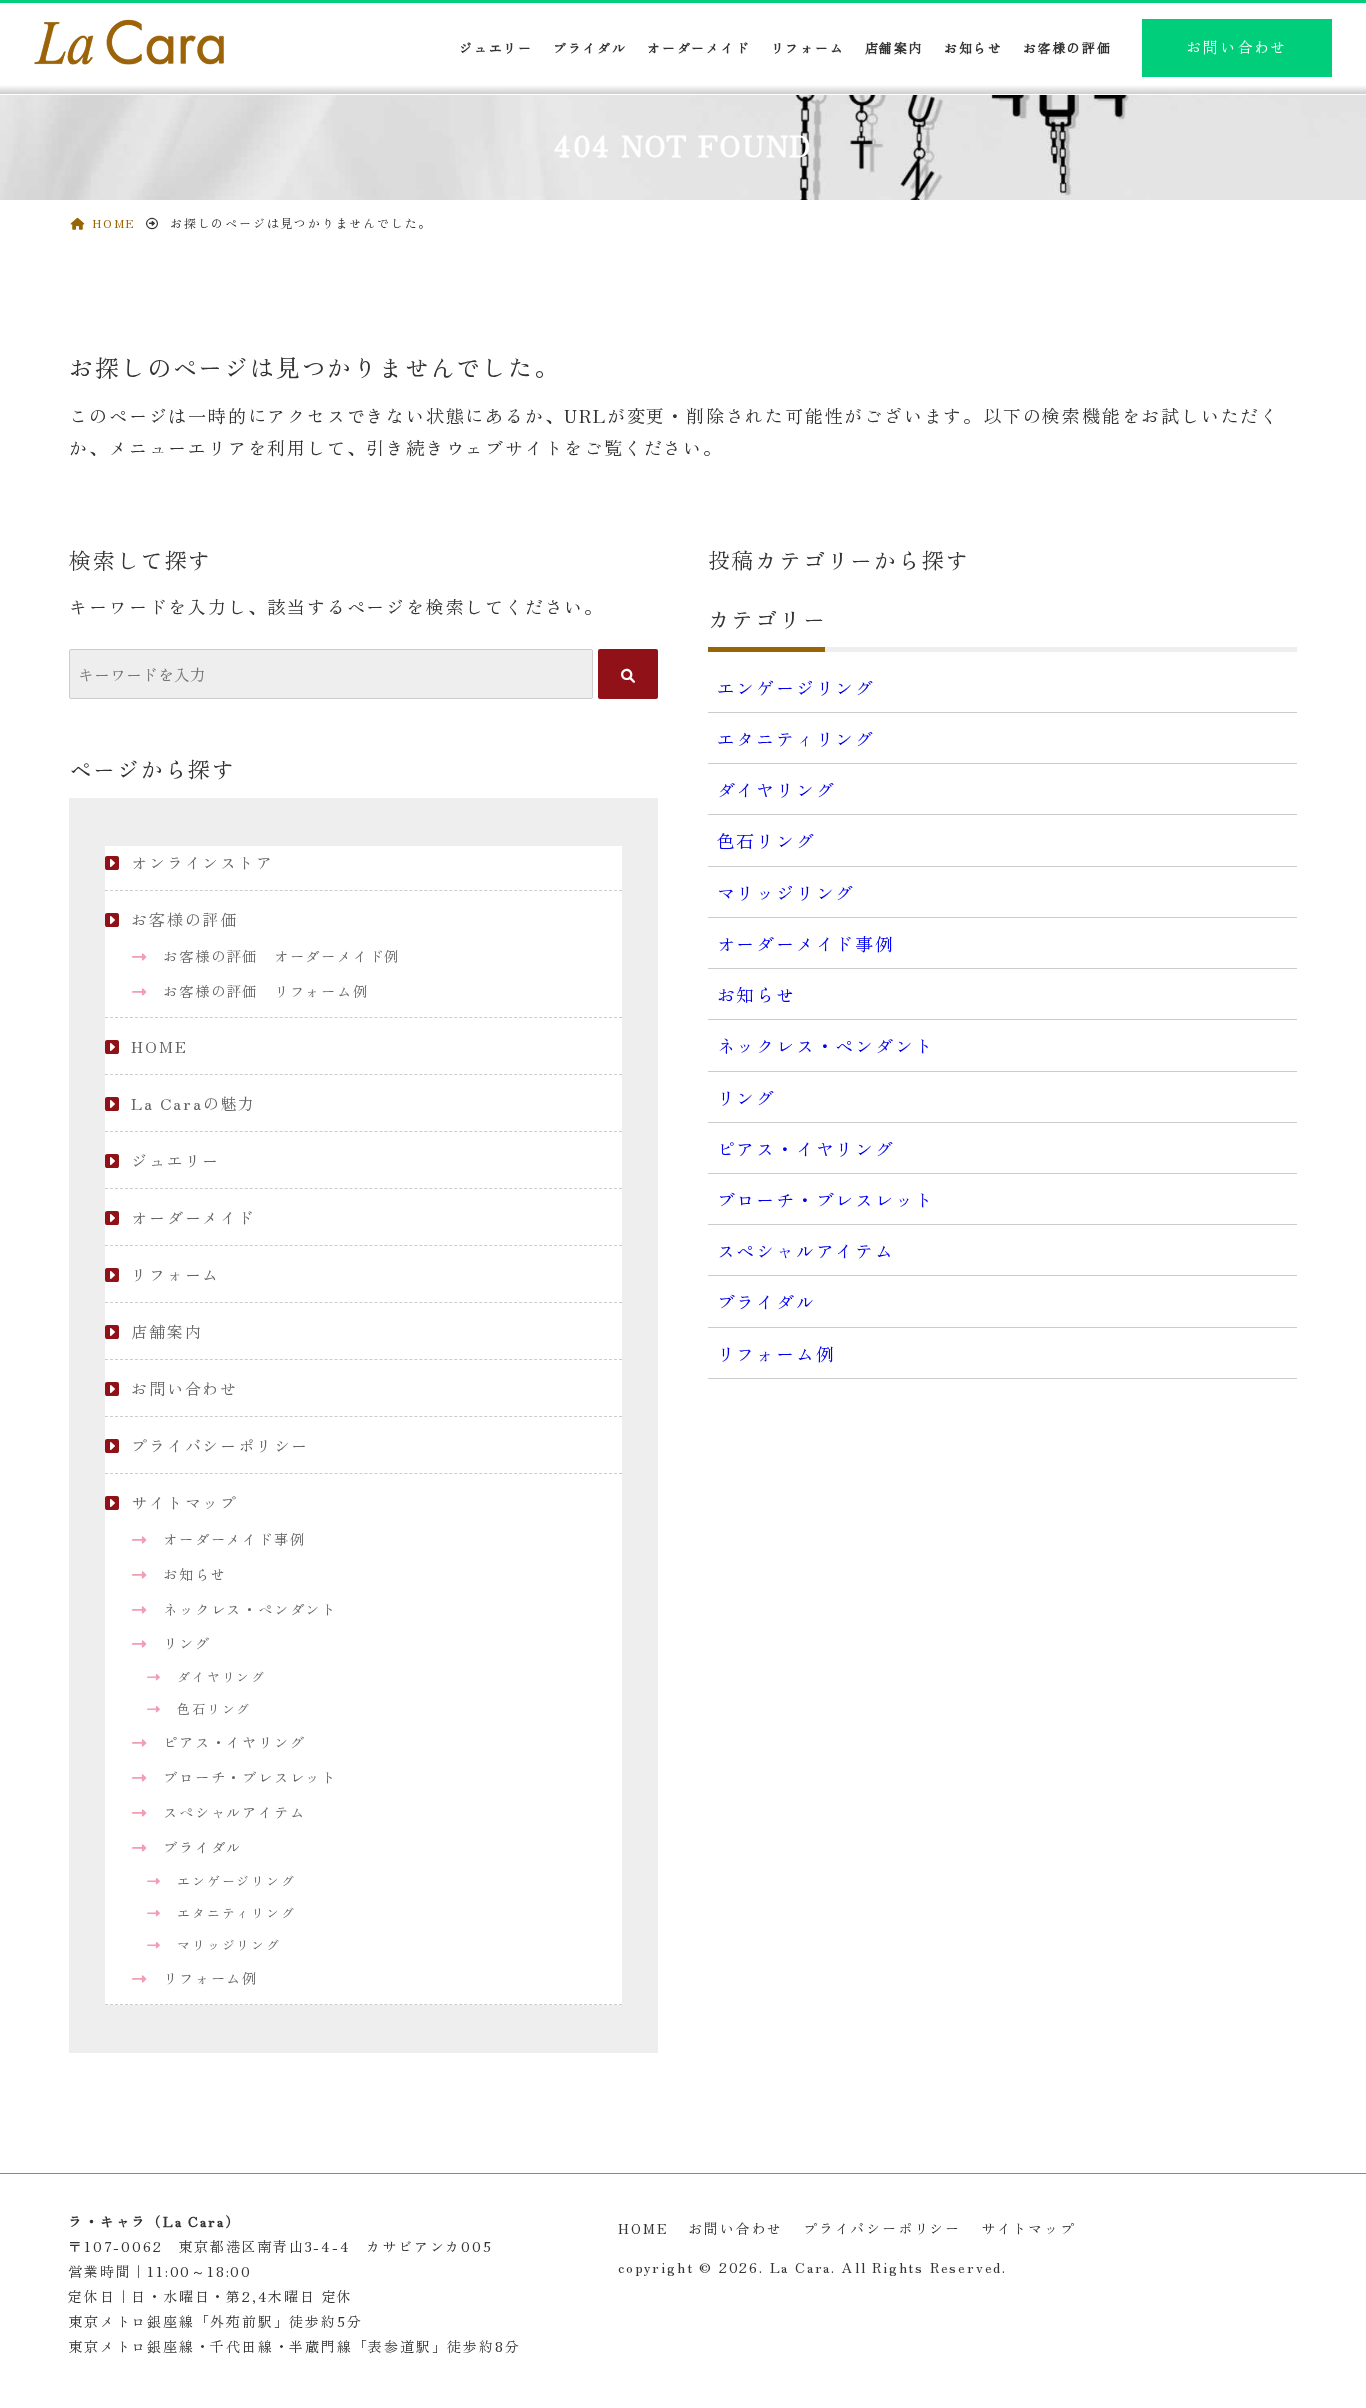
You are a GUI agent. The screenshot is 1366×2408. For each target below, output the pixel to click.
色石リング (214, 1708)
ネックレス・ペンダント (250, 1608)
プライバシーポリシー (220, 1445)
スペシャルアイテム (234, 1811)
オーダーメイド (699, 47)
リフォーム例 (210, 1977)
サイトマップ (184, 1502)
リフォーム (808, 47)
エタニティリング (236, 1912)
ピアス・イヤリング (234, 1741)
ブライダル (590, 47)
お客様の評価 (1067, 47)
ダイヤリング (221, 1676)
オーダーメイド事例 (234, 1538)
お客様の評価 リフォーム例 (265, 990)
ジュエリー (175, 1160)
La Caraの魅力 (193, 1103)
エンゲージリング (236, 1880)
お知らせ (973, 47)
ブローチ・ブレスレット (250, 1776)
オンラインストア (202, 862)
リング (186, 1642)
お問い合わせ (1236, 46)
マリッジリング (229, 1944)
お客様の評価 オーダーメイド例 (281, 955)
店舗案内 (894, 47)
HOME (159, 1046)
